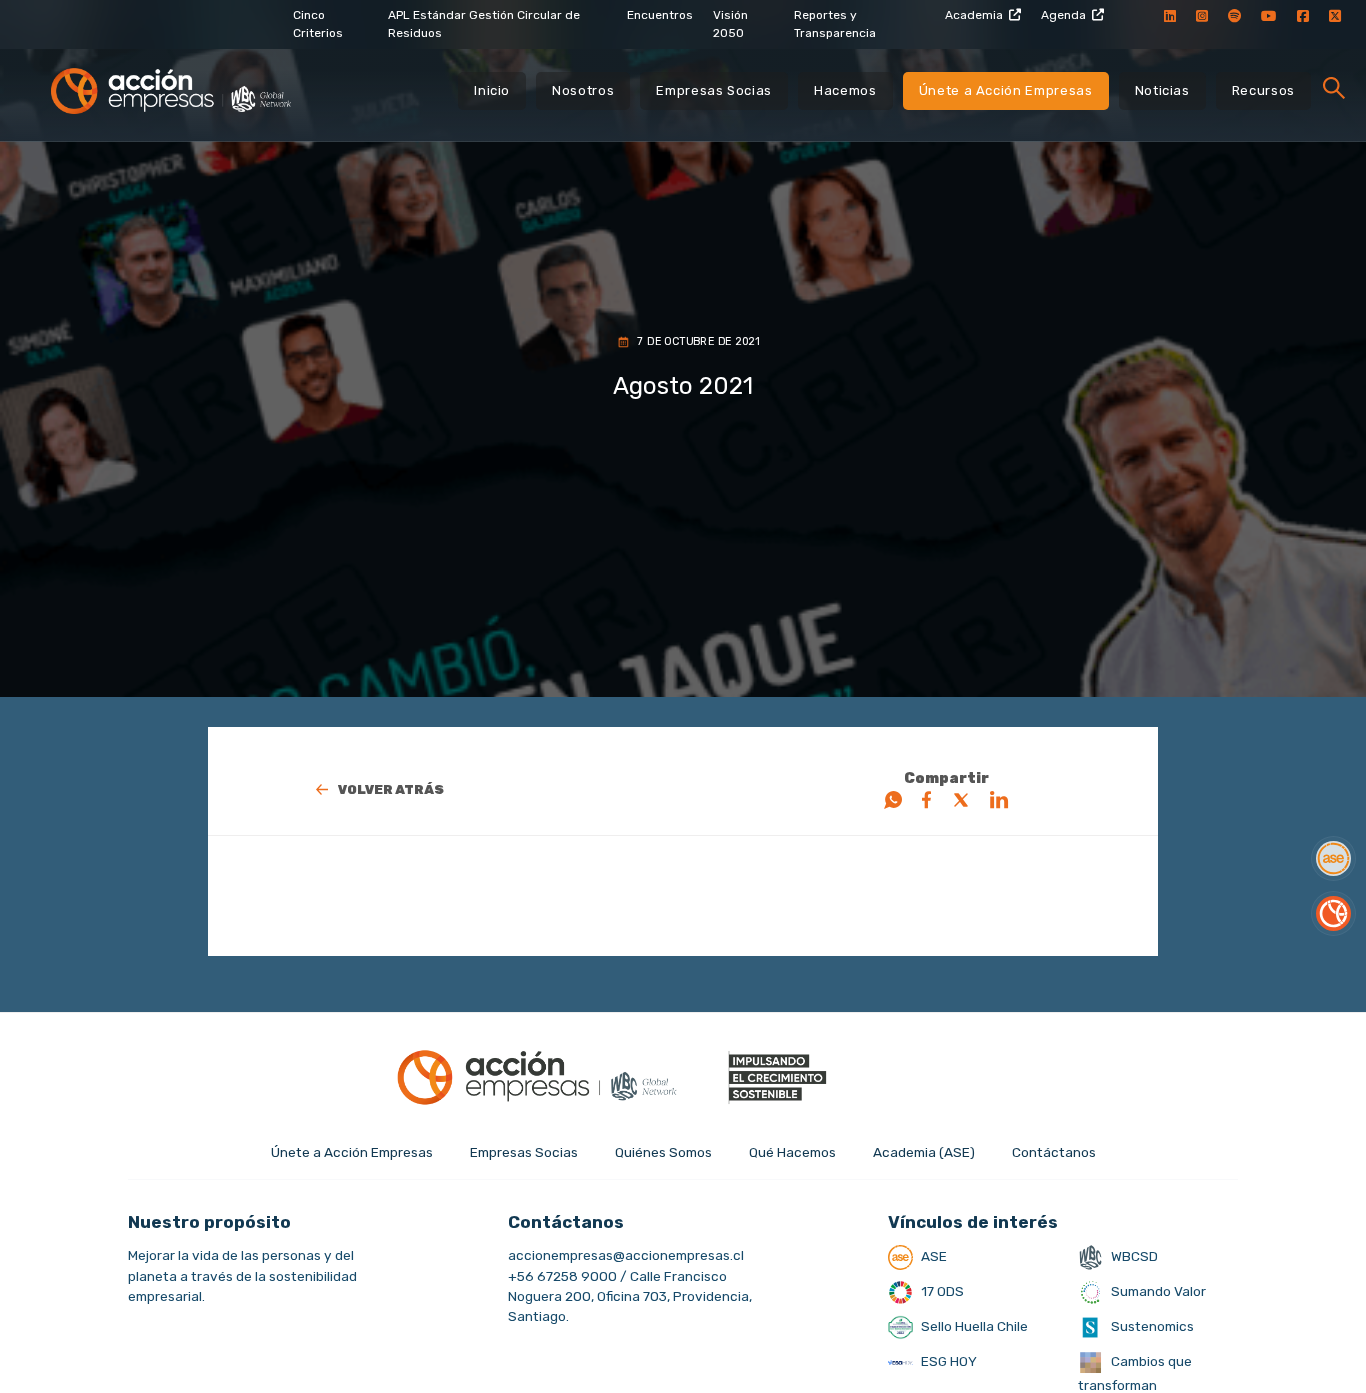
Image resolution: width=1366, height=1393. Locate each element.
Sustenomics (1151, 1326)
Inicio (492, 90)
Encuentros (660, 15)
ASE (932, 1256)
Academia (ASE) (924, 1152)
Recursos (1263, 90)
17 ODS (941, 1291)
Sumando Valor (1157, 1291)
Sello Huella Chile (973, 1326)
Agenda (1063, 15)
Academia (974, 15)
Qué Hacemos (792, 1152)
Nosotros (583, 90)
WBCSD (1133, 1256)
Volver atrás (391, 789)
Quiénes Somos (663, 1152)
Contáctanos (1054, 1152)
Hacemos (845, 90)
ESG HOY (947, 1361)
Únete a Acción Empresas (1006, 90)
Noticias (1162, 90)
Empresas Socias (714, 90)
